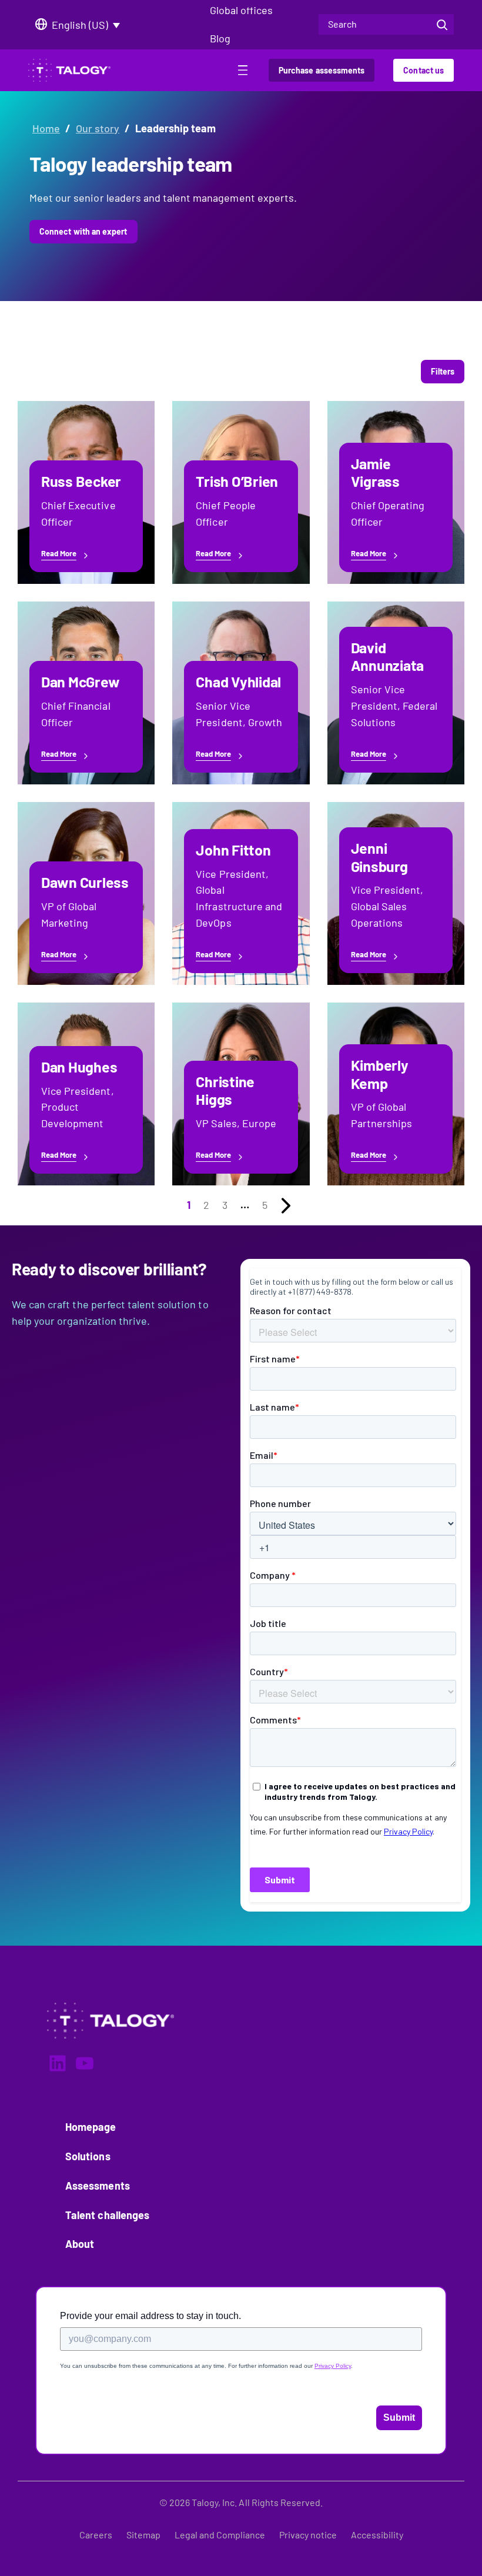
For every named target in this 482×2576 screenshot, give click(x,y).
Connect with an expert (83, 231)
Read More (59, 554)
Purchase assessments (322, 70)
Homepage (91, 2127)
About (80, 2244)
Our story (98, 128)
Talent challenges (107, 2215)
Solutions (88, 2156)
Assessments (98, 2186)
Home (46, 128)
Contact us (424, 70)
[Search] (442, 24)
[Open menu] (243, 72)
